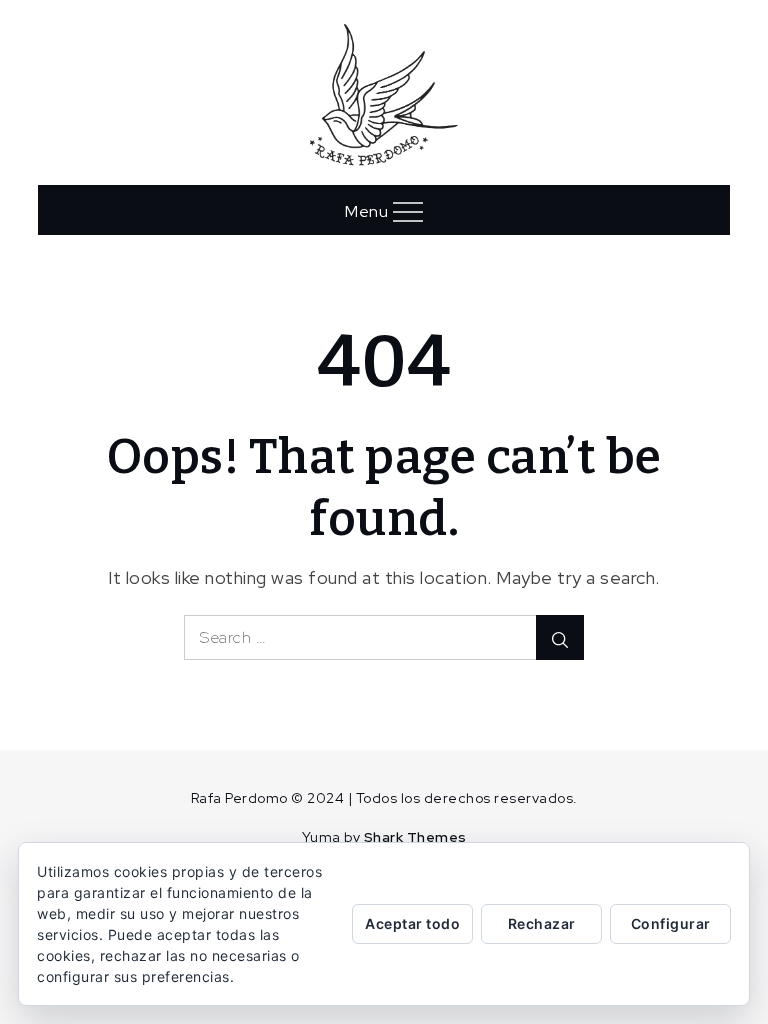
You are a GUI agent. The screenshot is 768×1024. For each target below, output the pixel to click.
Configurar (671, 923)
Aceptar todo (412, 923)
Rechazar (542, 923)
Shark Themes (415, 837)
